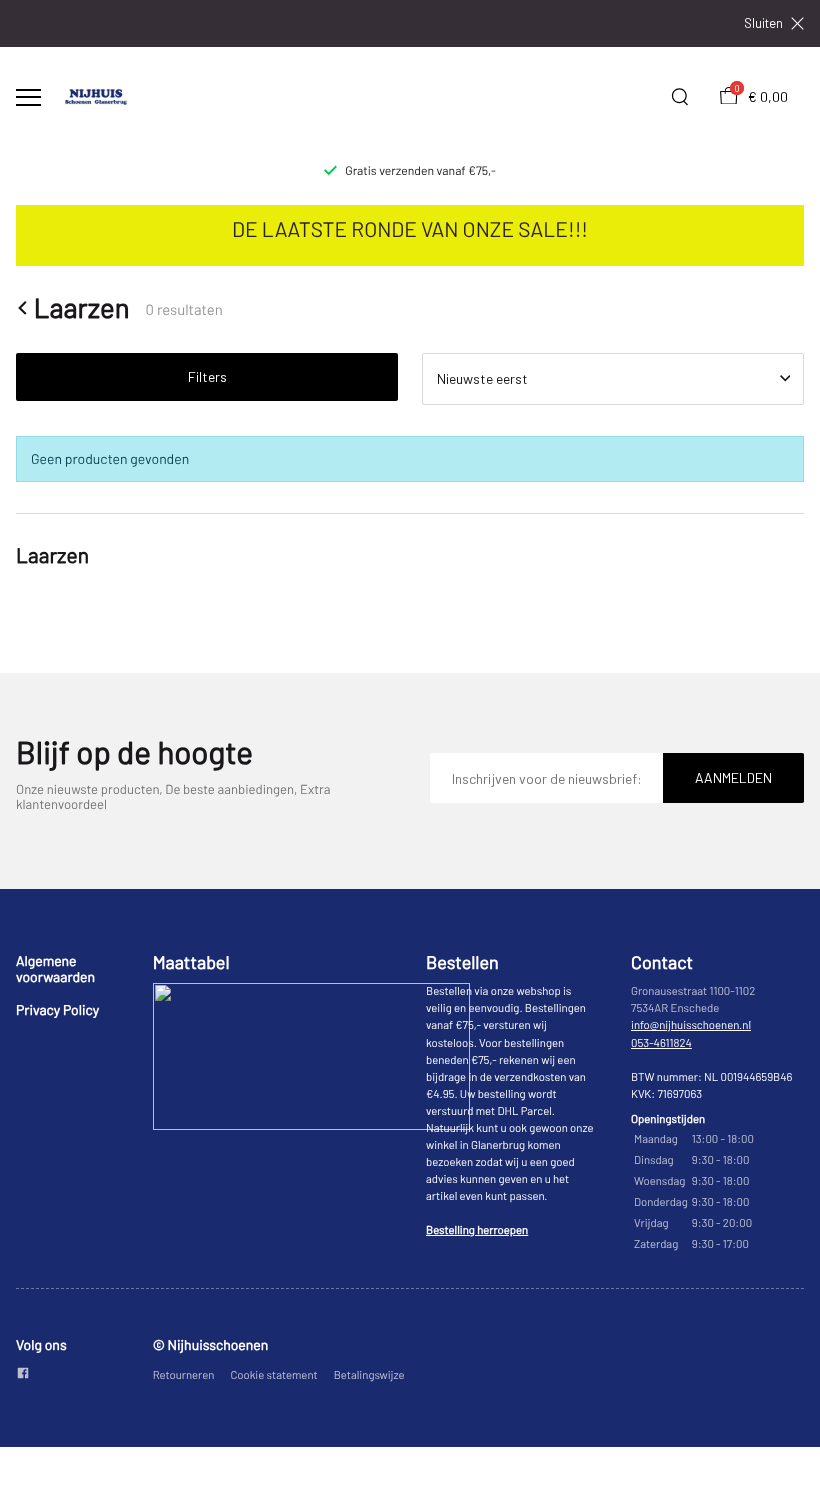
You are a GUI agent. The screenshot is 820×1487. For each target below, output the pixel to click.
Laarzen (82, 308)
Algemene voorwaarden (55, 968)
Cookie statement (273, 1375)
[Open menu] (28, 97)
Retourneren (184, 1375)
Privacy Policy (57, 1009)
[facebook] (23, 1374)
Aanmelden (733, 777)
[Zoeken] (680, 97)
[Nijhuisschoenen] (96, 97)
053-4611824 (661, 1043)
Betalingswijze (369, 1375)
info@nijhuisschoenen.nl (691, 1025)
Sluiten (763, 23)
